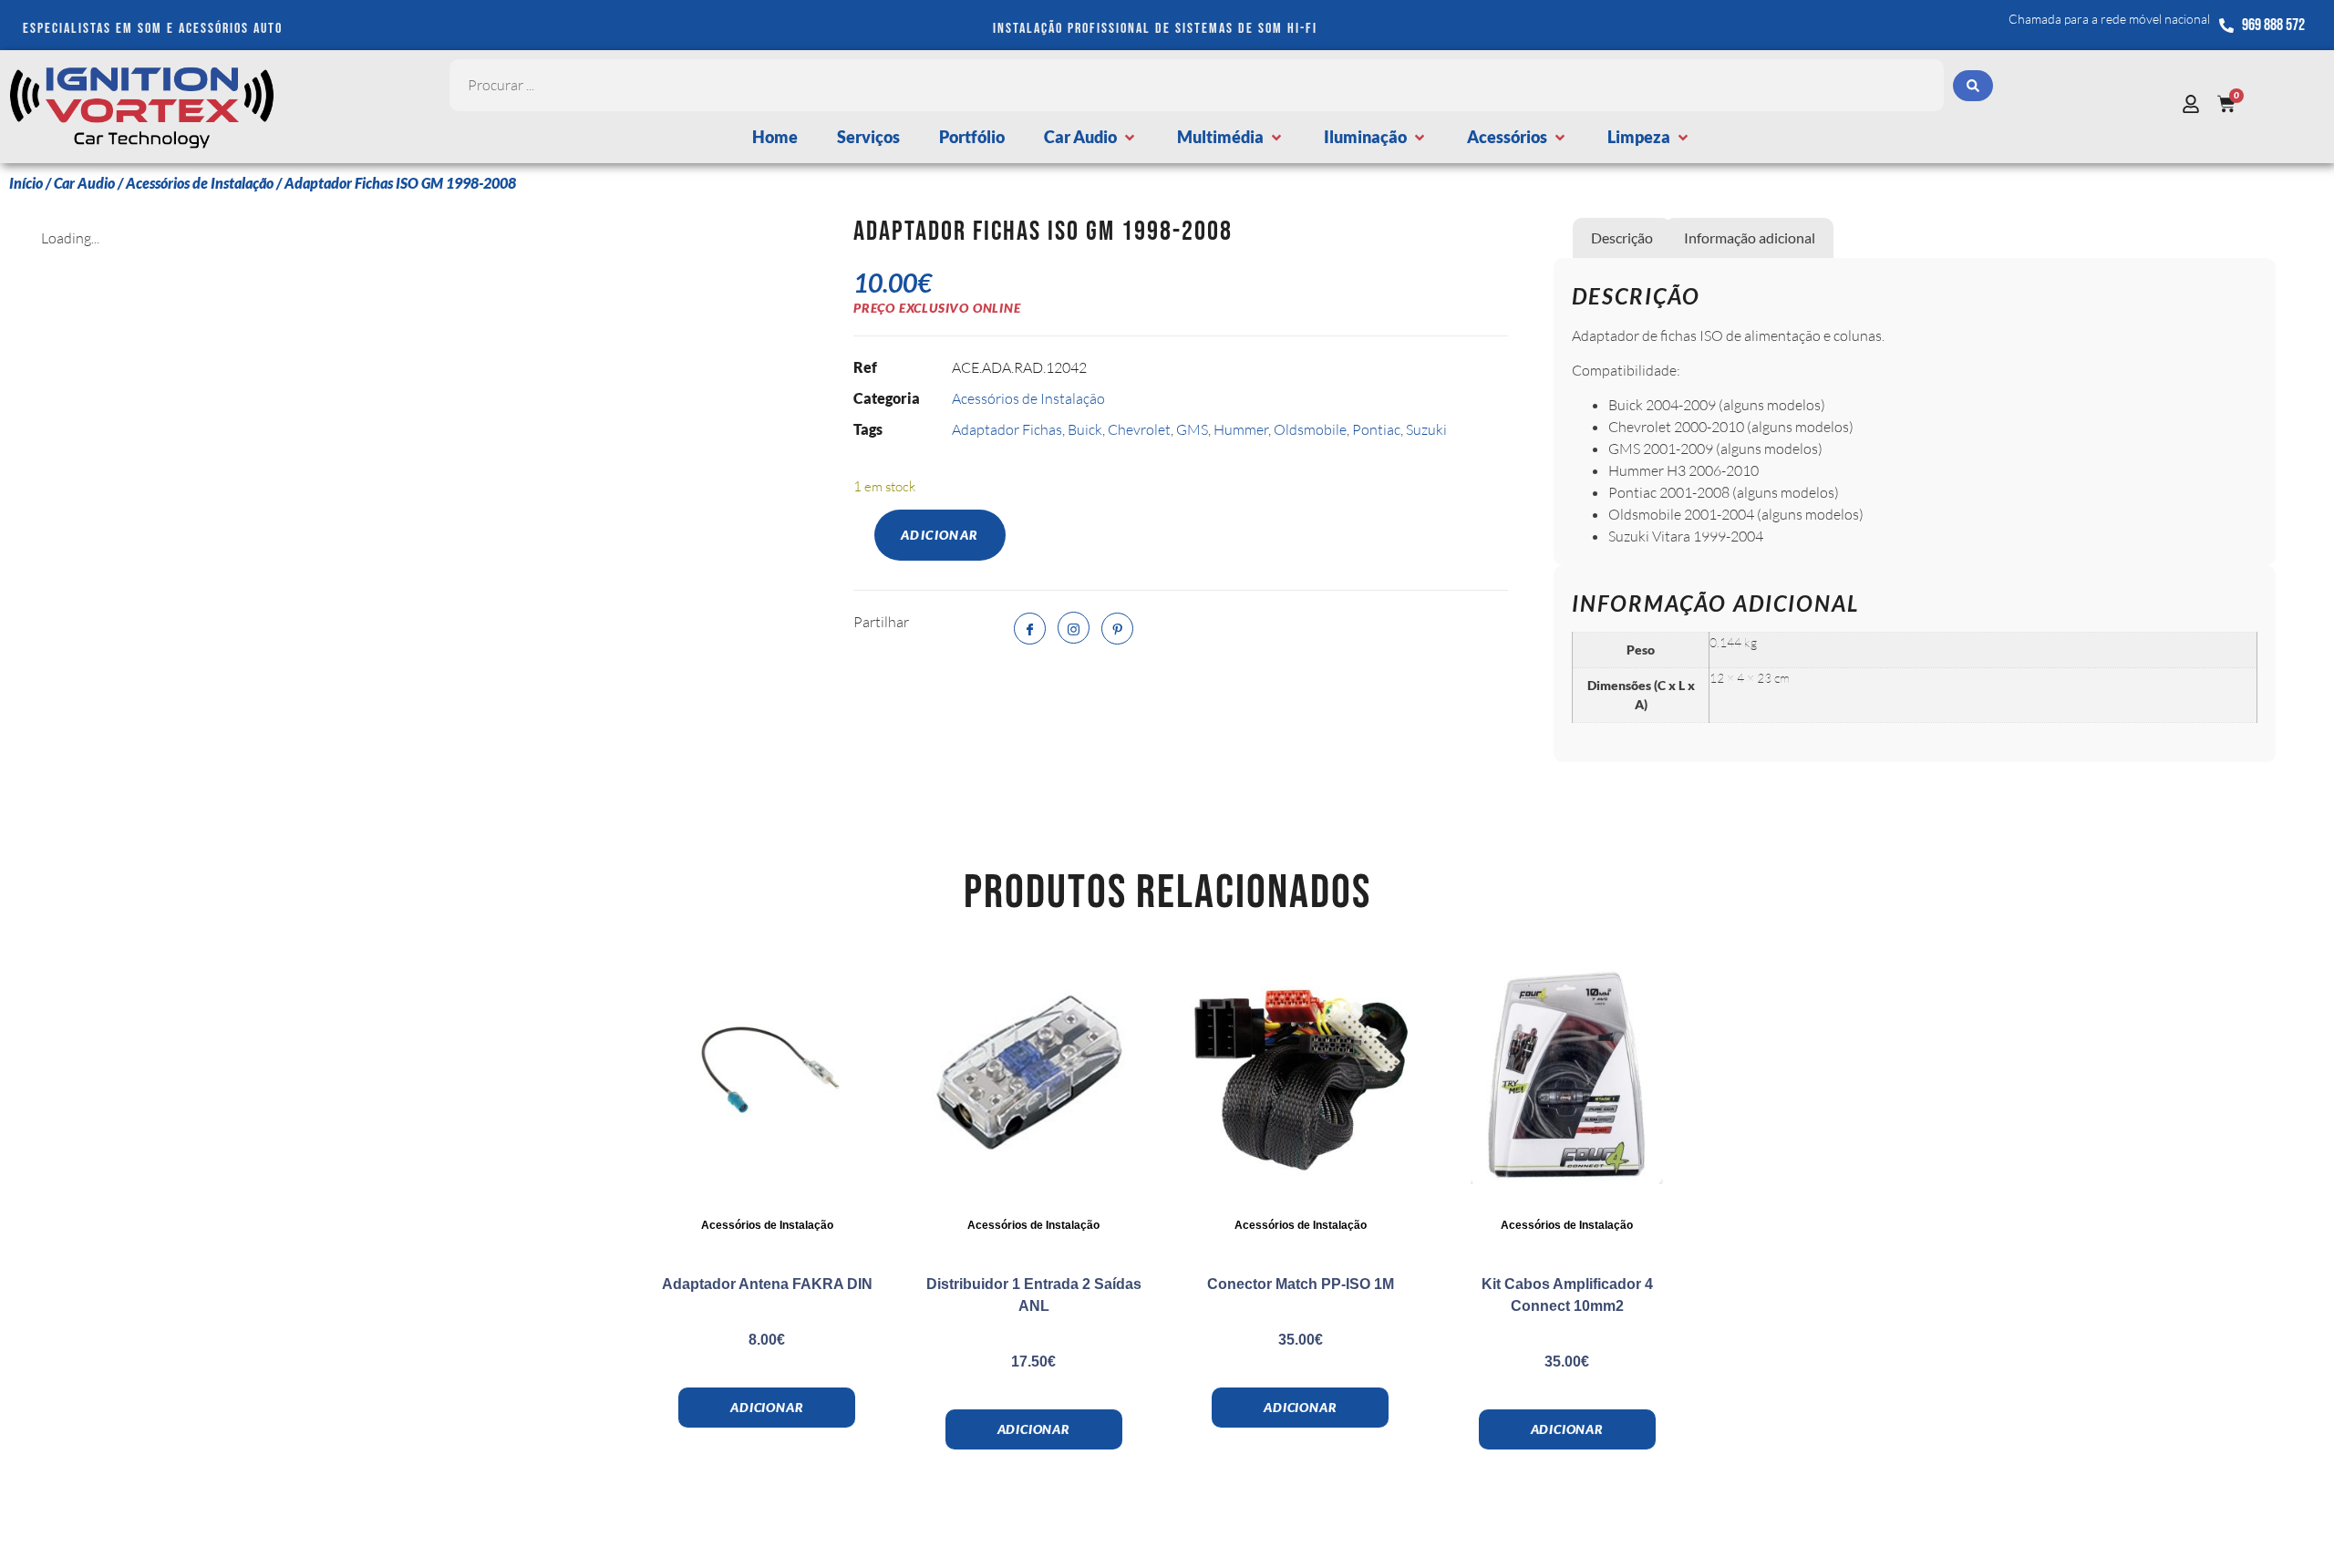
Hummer (1241, 429)
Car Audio (84, 183)
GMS (1192, 429)
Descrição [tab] (1622, 237)
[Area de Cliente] (2195, 104)
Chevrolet (1139, 429)
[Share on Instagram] (1074, 628)
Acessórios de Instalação (200, 183)
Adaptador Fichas (1007, 429)
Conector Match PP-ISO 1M (1301, 1284)
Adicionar (940, 535)
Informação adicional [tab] (1750, 237)
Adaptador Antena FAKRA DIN (767, 1284)
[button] (1091, 137)
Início (26, 183)
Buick (1085, 429)
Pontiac (1376, 429)
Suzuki (1426, 429)
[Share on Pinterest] (1117, 629)
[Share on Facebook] (1030, 629)
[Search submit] (1973, 86)
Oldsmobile (1310, 429)
